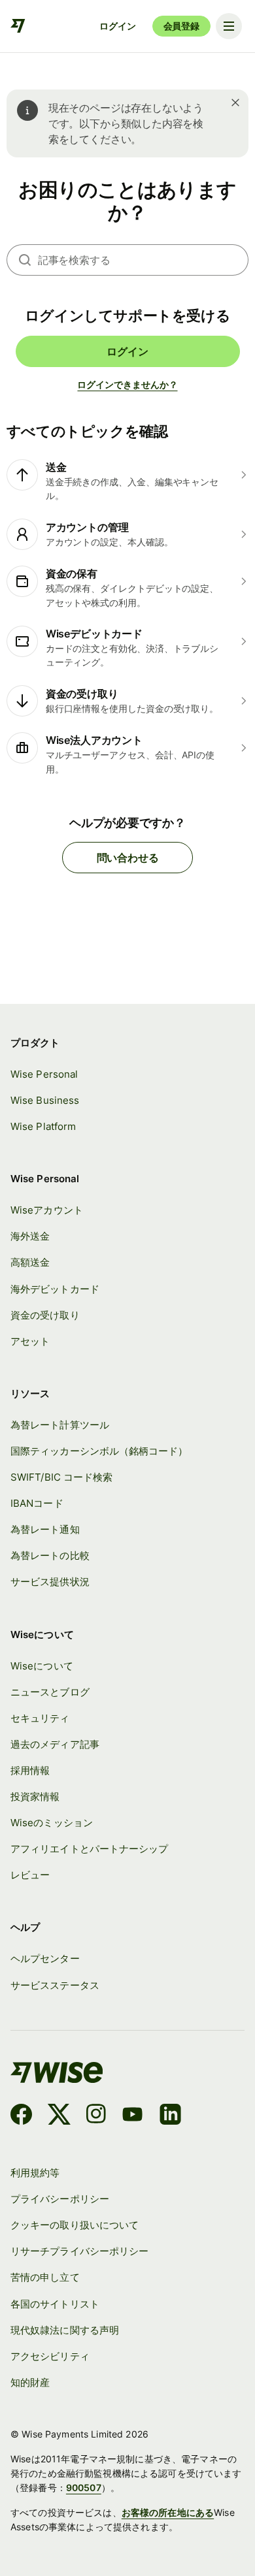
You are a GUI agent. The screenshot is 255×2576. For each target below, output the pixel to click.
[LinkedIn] (170, 2116)
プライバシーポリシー (60, 2199)
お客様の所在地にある (168, 2512)
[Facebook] (21, 2116)
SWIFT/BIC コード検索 (61, 1477)
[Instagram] (96, 2116)
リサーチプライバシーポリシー (79, 2251)
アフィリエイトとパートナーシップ (89, 1849)
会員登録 (181, 26)
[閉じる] (235, 103)
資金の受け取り (45, 1315)
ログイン (117, 26)
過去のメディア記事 (55, 1744)
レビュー (30, 1875)
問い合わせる (128, 858)
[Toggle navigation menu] (229, 26)
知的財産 (30, 2382)
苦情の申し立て (45, 2277)
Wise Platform (43, 1126)
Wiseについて (42, 1666)
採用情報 (30, 1770)
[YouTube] (132, 2116)
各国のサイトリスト (55, 2304)
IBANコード (37, 1503)
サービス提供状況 (50, 1582)
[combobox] (144, 260)
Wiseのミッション (52, 1823)
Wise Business (45, 1100)
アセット (30, 1341)
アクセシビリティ (50, 2356)
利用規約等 (35, 2173)
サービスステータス (55, 1985)
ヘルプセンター (45, 1958)
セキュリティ (40, 1718)
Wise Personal (44, 1074)
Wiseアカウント (47, 1210)
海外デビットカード (55, 1289)
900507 (84, 2487)
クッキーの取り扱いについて (75, 2225)
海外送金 (30, 1236)
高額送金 (30, 1262)
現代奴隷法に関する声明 (65, 2330)
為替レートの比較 (50, 1555)
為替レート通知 (45, 1529)
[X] (59, 2116)
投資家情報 (35, 1796)
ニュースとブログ (50, 1692)
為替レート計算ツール (60, 1425)
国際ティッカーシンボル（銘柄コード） (99, 1451)
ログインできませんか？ (127, 384)
